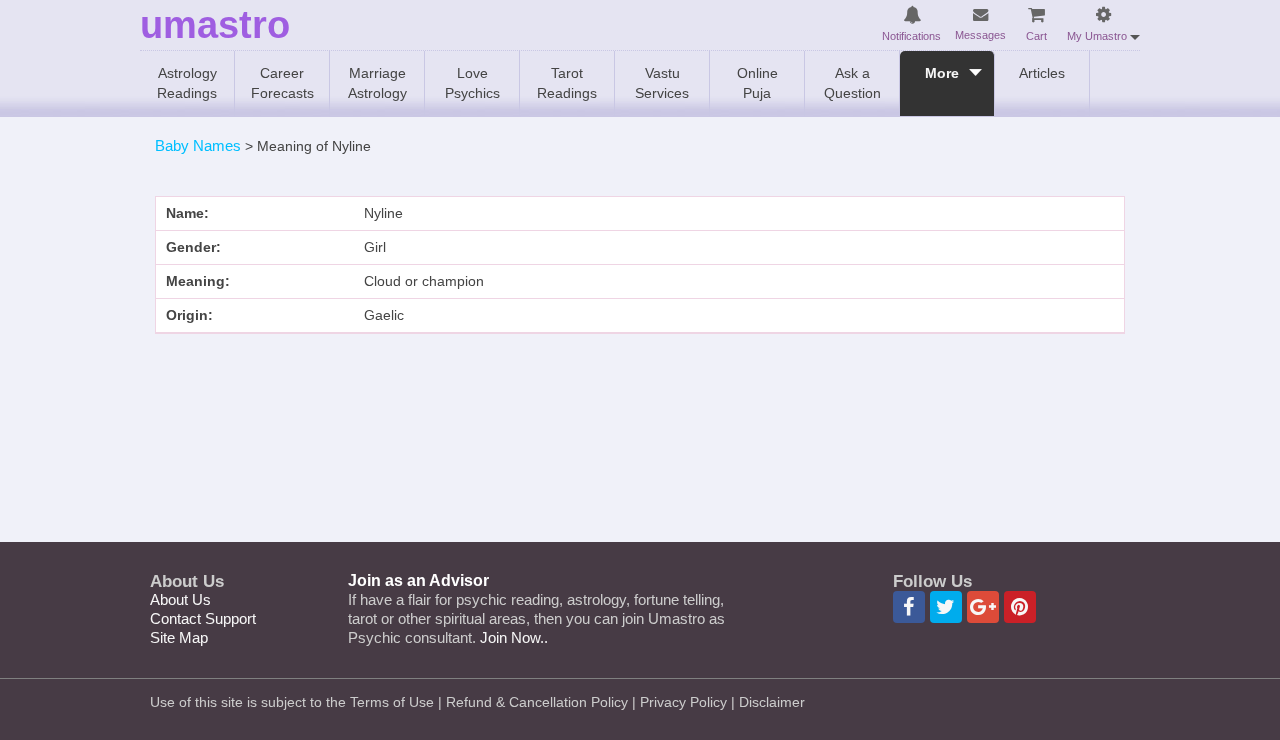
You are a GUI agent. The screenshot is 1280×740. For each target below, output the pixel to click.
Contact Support (203, 618)
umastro (215, 25)
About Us (180, 599)
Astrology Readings (187, 83)
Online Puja (757, 83)
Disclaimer (772, 702)
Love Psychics (472, 83)
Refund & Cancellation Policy (537, 702)
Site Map (179, 637)
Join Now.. (514, 637)
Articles (1042, 73)
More (942, 73)
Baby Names (198, 145)
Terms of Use (392, 702)
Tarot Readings (567, 83)
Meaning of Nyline (314, 146)
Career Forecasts (282, 83)
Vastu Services (662, 83)
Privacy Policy (683, 702)
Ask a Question (852, 83)
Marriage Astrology (377, 83)
